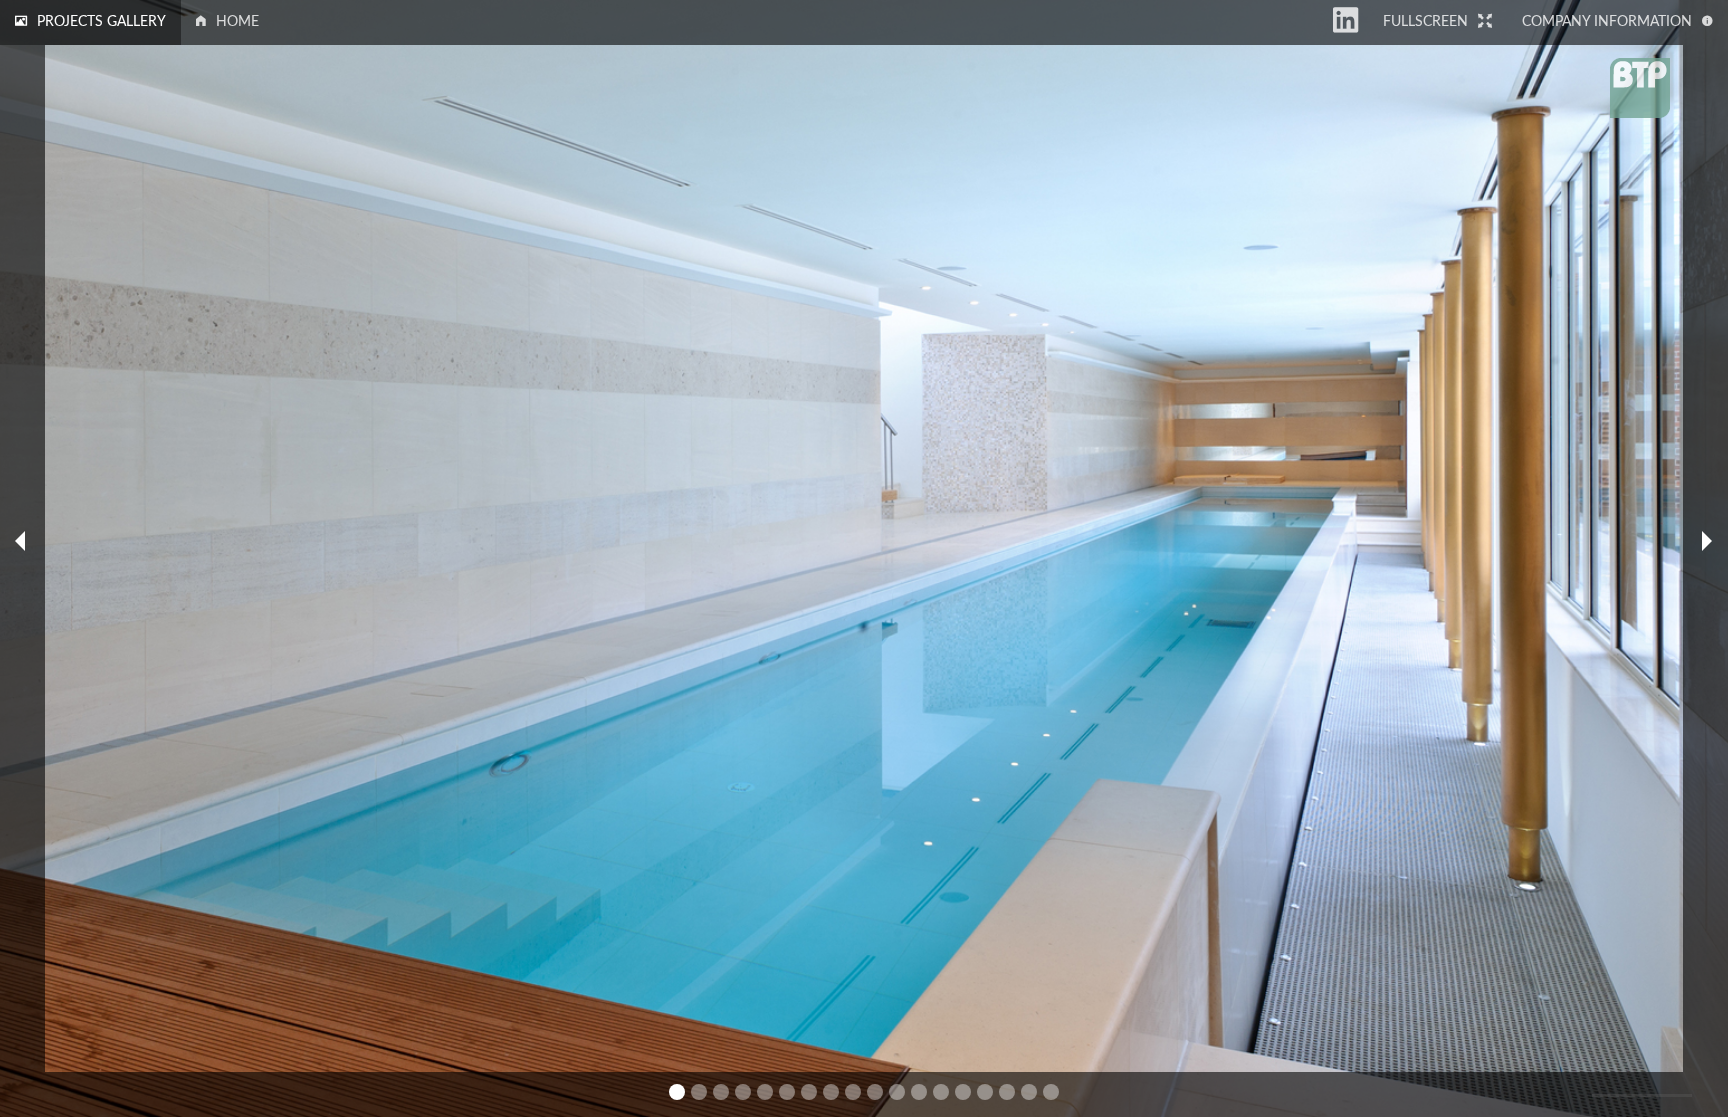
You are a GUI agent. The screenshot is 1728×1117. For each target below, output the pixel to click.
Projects (101, 22)
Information (1607, 22)
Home (237, 22)
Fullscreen (1425, 22)
